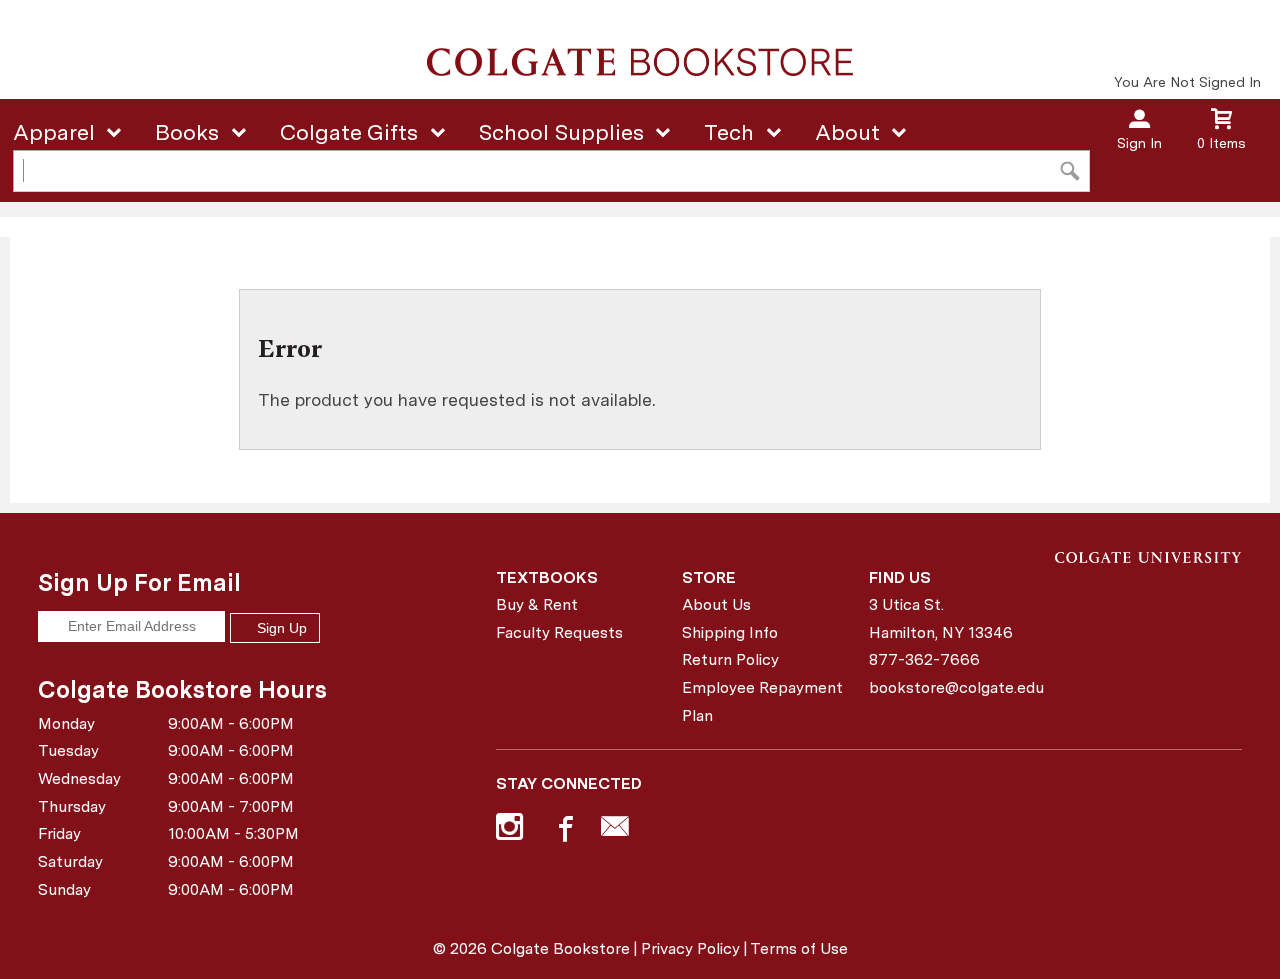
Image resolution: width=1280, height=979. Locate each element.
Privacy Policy (690, 948)
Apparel (54, 132)
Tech (729, 132)
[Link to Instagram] (512, 831)
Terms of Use (799, 948)
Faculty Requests (559, 632)
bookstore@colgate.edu (954, 687)
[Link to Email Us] (615, 831)
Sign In (1139, 143)
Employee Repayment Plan (762, 701)
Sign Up (280, 628)
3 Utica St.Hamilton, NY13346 (941, 618)
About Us (716, 604)
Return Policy (730, 659)
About (847, 132)
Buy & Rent (537, 604)
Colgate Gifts (349, 132)
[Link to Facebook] (563, 831)
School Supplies (561, 132)
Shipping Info (730, 632)
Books (187, 132)
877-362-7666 (924, 659)
